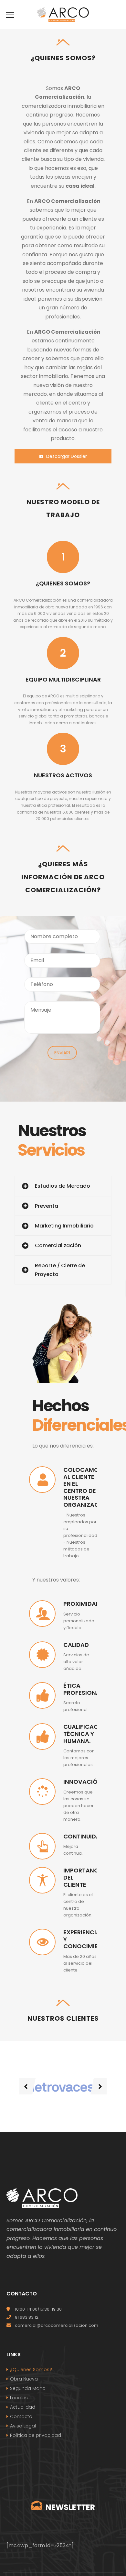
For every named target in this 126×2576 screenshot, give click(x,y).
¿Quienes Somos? (31, 2370)
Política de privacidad (36, 2435)
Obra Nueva (24, 2379)
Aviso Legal (23, 2426)
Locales (19, 2398)
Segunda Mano (28, 2388)
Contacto (21, 2416)
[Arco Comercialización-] (63, 14)
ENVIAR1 (62, 1053)
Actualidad (23, 2407)
